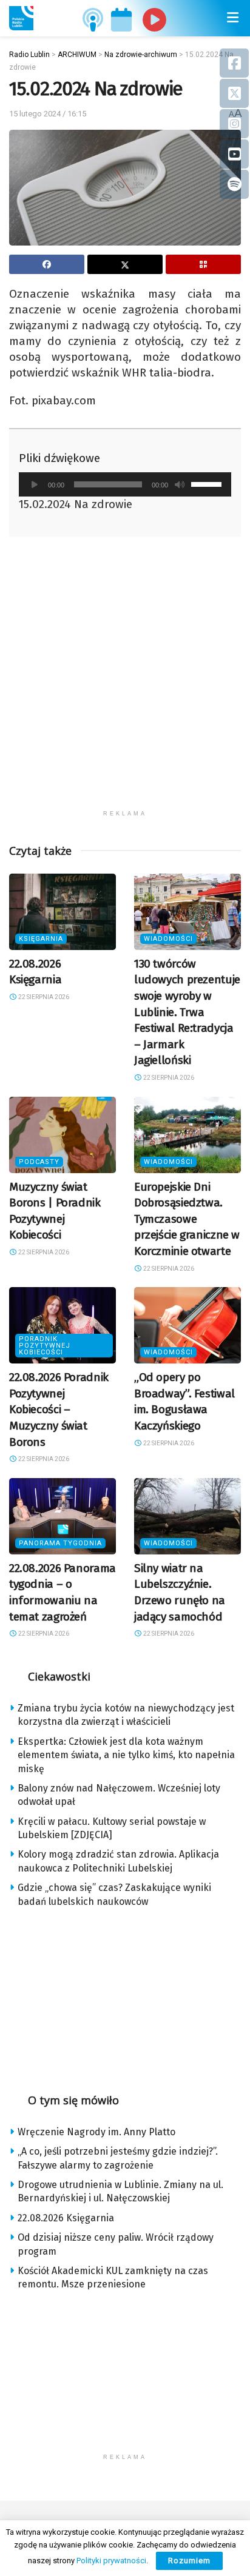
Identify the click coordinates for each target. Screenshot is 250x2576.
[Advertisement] (125, 679)
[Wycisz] (180, 484)
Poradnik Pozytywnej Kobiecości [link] (45, 1346)
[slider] (208, 483)
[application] (125, 484)
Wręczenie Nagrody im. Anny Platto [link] (96, 2132)
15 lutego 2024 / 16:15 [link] (48, 114)
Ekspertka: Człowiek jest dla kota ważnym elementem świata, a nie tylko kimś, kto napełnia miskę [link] (126, 1755)
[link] (21, 18)
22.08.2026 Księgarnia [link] (66, 2218)
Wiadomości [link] (168, 939)
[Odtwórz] (35, 484)
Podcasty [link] (39, 1162)
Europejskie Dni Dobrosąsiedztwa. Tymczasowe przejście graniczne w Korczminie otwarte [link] (187, 1219)
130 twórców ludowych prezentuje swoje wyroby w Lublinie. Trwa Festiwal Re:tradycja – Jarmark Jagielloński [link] (187, 1012)
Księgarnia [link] (41, 939)
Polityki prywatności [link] (111, 2561)
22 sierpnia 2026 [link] (43, 997)
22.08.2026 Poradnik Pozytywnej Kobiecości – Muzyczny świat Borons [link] (59, 1409)
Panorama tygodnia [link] (60, 1543)
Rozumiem (189, 2561)
